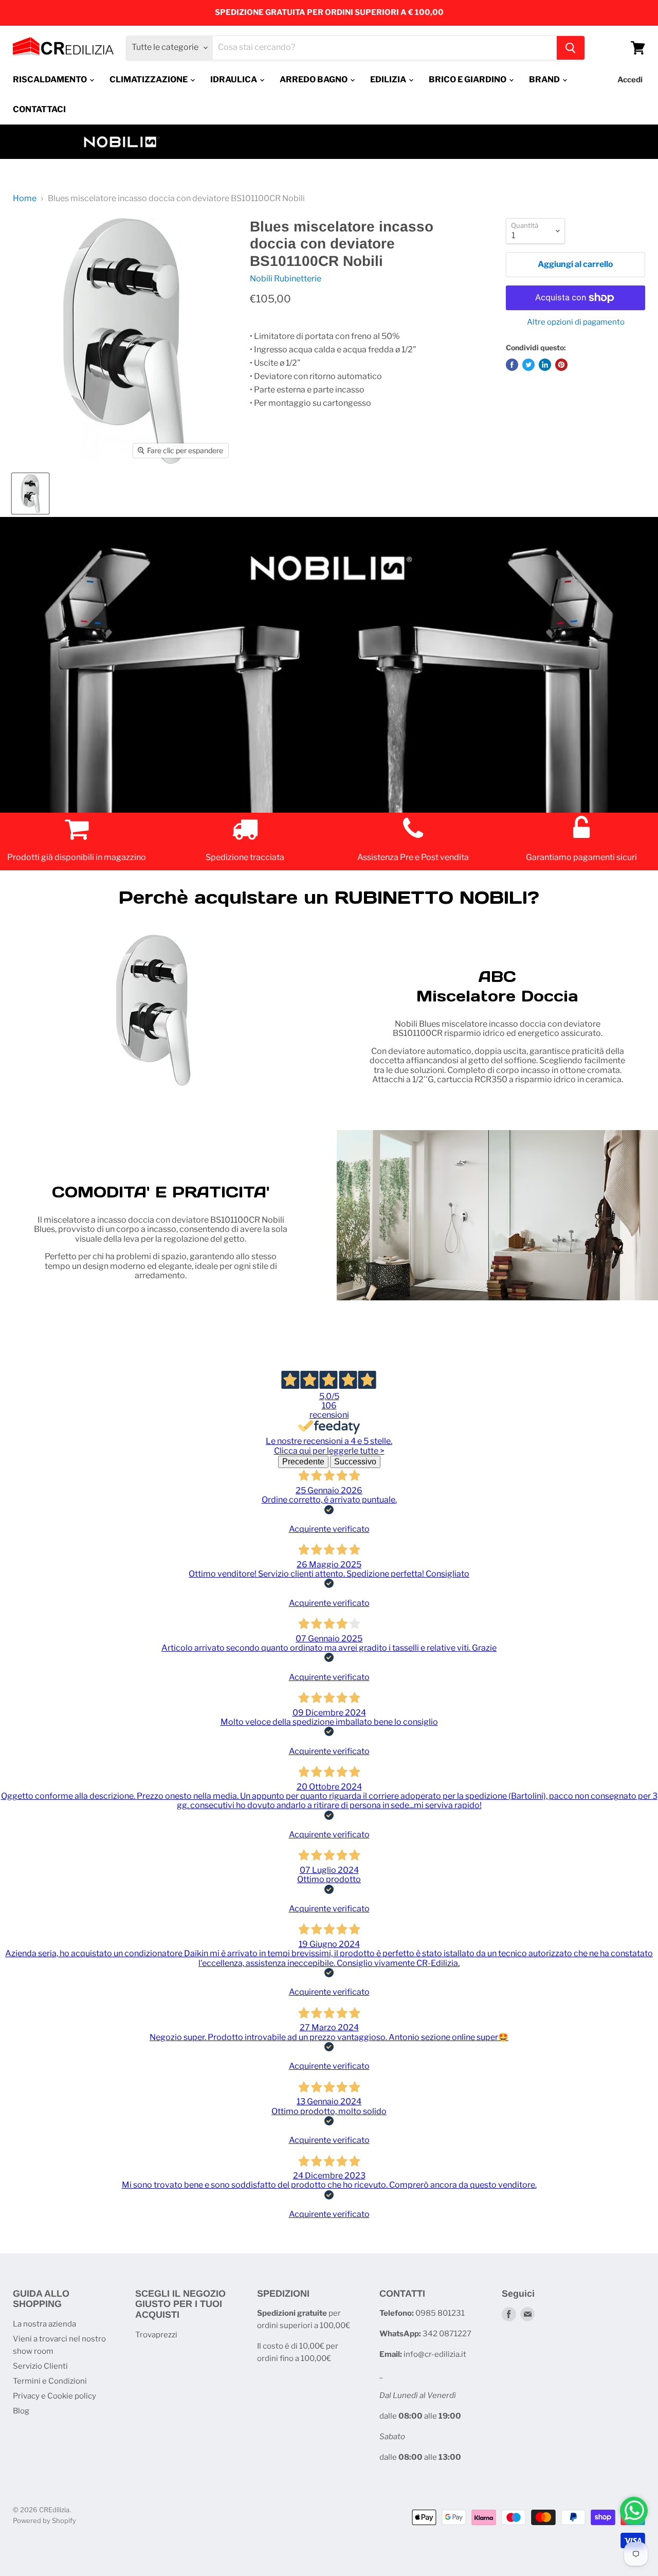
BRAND (545, 79)
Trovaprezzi (156, 2335)
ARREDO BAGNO (314, 79)
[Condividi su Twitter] (528, 365)
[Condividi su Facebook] (512, 365)
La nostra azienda (44, 2324)
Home (25, 199)
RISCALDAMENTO (51, 79)
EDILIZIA (389, 79)
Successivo (355, 1462)
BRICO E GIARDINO (468, 79)
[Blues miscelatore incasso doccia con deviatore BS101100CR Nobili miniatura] (30, 494)
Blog (21, 2411)
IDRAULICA (234, 79)
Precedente (303, 1462)
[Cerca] (571, 48)
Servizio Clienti (40, 2366)
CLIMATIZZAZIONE (149, 79)
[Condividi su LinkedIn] (545, 365)
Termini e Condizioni (50, 2381)
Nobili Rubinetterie (286, 279)
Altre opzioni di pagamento (576, 322)
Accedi (630, 80)
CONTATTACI (39, 109)
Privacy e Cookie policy (54, 2396)
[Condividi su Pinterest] (561, 365)
